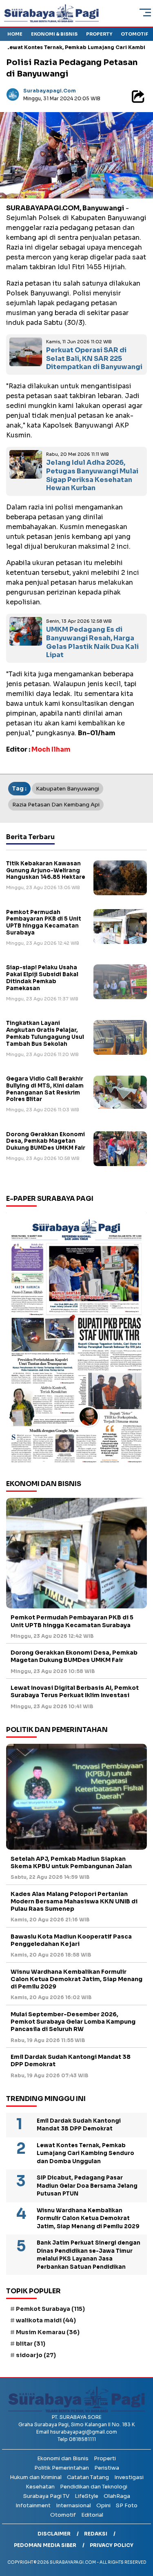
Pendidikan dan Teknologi (94, 2487)
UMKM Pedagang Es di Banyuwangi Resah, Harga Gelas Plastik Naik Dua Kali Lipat (92, 642)
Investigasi (129, 2477)
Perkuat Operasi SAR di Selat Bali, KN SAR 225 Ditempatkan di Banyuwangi (94, 359)
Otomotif (134, 34)
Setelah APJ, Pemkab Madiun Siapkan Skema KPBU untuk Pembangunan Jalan (71, 1862)
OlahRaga (117, 2496)
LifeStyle (86, 2496)
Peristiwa (107, 2468)
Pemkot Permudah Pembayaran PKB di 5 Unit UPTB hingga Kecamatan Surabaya (44, 923)
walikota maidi (46, 2320)
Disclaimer (54, 2534)
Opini (103, 2505)
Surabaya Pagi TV (46, 2496)
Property (99, 34)
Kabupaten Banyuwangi (68, 789)
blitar (31, 2344)
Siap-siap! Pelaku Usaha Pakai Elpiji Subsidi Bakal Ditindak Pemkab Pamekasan (42, 978)
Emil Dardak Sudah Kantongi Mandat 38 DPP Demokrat (71, 2060)
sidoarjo (36, 2355)
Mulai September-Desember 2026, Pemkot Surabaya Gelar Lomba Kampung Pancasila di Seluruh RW (73, 2022)
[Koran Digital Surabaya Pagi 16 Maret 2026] (76, 1340)
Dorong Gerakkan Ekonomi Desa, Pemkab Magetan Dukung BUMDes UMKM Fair (46, 1141)
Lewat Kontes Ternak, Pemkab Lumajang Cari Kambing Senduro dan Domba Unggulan (85, 2153)
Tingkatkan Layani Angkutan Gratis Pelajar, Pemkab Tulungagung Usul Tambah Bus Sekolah (45, 1034)
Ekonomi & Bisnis (54, 34)
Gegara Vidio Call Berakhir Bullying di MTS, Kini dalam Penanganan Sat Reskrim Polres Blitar (45, 1089)
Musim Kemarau (48, 2332)
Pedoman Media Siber (45, 2545)
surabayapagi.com (50, 91)
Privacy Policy (112, 2545)
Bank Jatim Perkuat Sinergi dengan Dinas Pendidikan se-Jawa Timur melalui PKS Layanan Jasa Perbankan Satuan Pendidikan (89, 2255)
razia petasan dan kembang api (56, 805)
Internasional (73, 2505)
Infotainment (33, 2505)
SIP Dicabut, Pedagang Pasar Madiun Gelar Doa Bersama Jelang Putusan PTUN (87, 2186)
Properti (105, 2458)
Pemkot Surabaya (50, 2309)
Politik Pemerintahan (62, 2468)
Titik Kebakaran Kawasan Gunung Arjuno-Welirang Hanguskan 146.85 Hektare (46, 870)
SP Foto (127, 2505)
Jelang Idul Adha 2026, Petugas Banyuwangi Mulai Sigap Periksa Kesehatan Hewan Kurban (92, 475)
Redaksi (96, 2534)
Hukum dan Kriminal (36, 2477)
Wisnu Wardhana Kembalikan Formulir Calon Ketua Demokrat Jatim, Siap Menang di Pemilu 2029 (76, 1979)
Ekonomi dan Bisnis (63, 2458)
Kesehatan (40, 2487)
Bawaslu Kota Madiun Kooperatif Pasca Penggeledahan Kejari (71, 1940)
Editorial (92, 2515)
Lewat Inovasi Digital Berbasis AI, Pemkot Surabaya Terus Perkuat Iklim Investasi (75, 1691)
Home (15, 34)
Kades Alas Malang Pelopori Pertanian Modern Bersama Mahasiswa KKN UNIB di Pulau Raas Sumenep (74, 1901)
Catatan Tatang (88, 2477)
